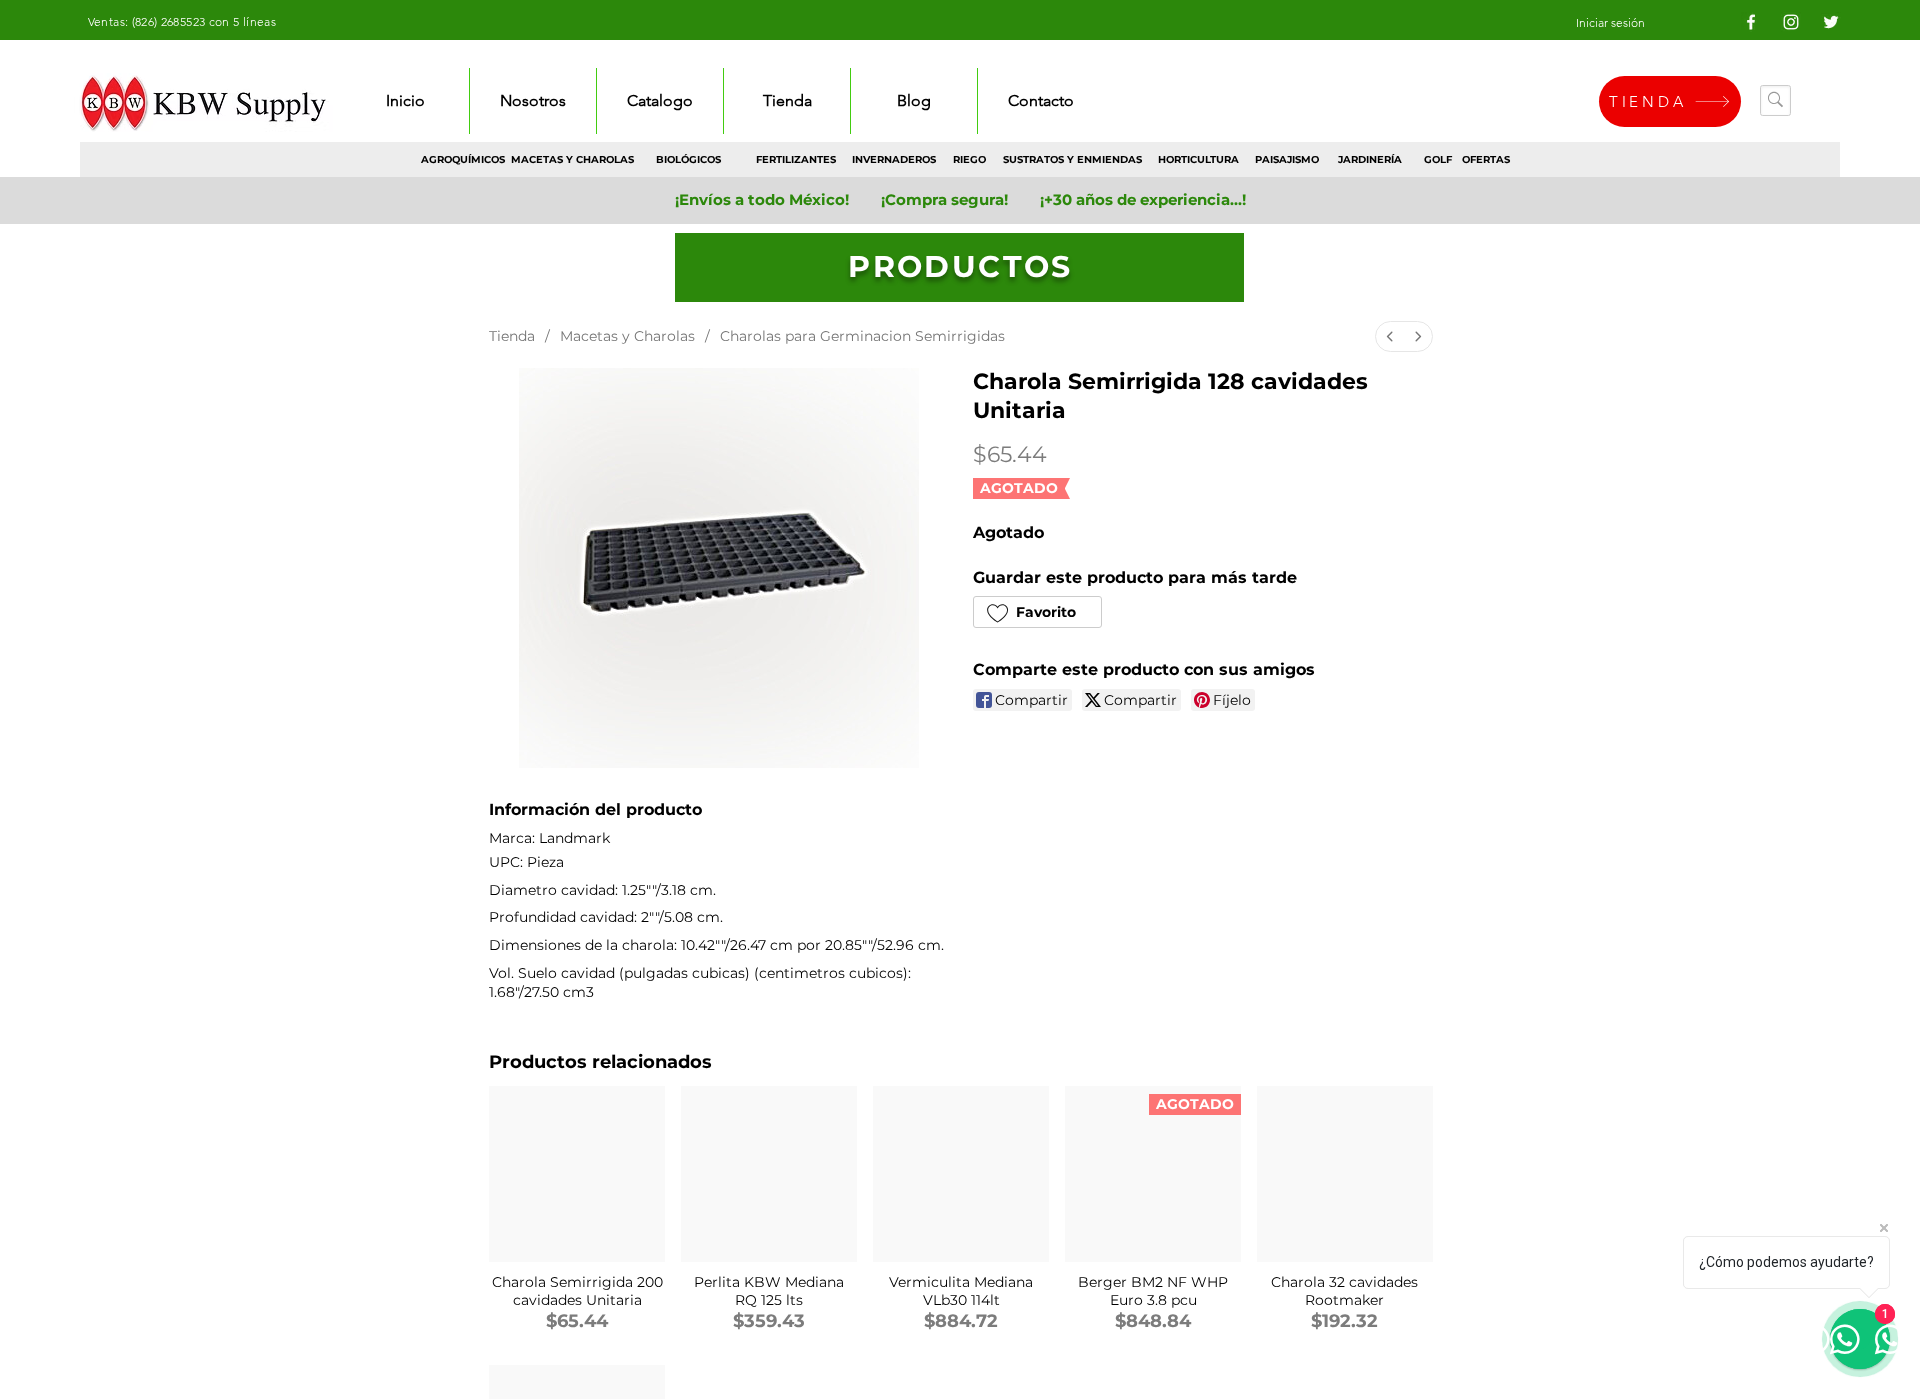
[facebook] (1751, 22)
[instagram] (1791, 22)
